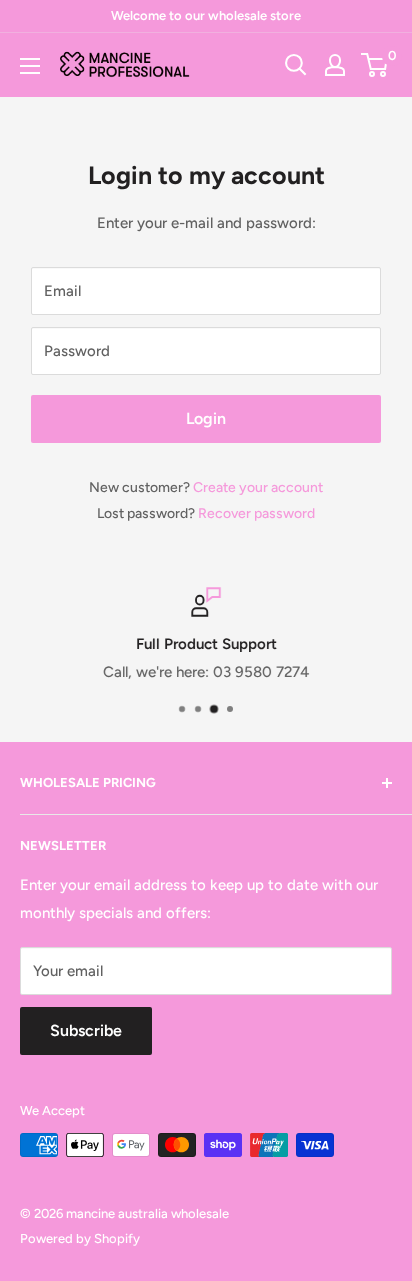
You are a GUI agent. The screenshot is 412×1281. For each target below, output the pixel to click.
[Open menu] (30, 66)
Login (206, 418)
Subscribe (86, 1030)
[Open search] (296, 65)
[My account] (335, 65)
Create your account (258, 487)
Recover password (256, 513)
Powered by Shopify (80, 1238)
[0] (375, 65)
